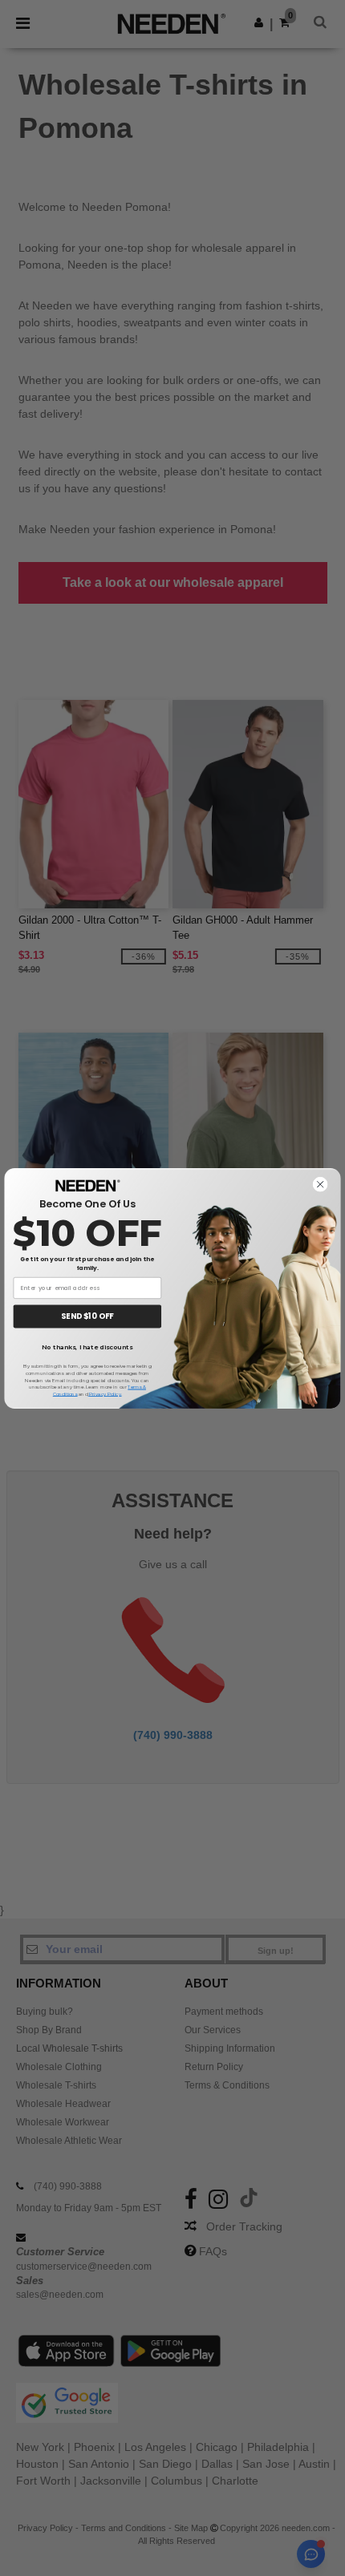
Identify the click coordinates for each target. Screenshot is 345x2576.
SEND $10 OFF (87, 1316)
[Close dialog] (321, 1184)
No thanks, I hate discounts (87, 1348)
